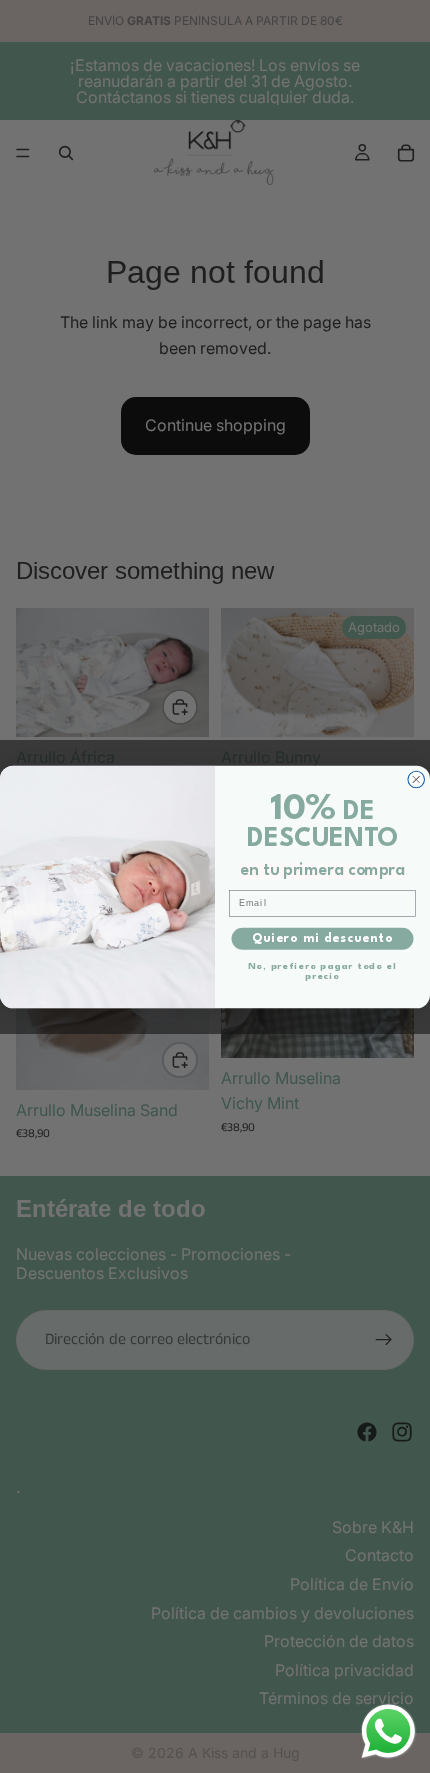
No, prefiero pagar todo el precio (322, 970)
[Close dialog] (416, 779)
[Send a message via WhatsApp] (388, 1731)
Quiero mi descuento (322, 938)
